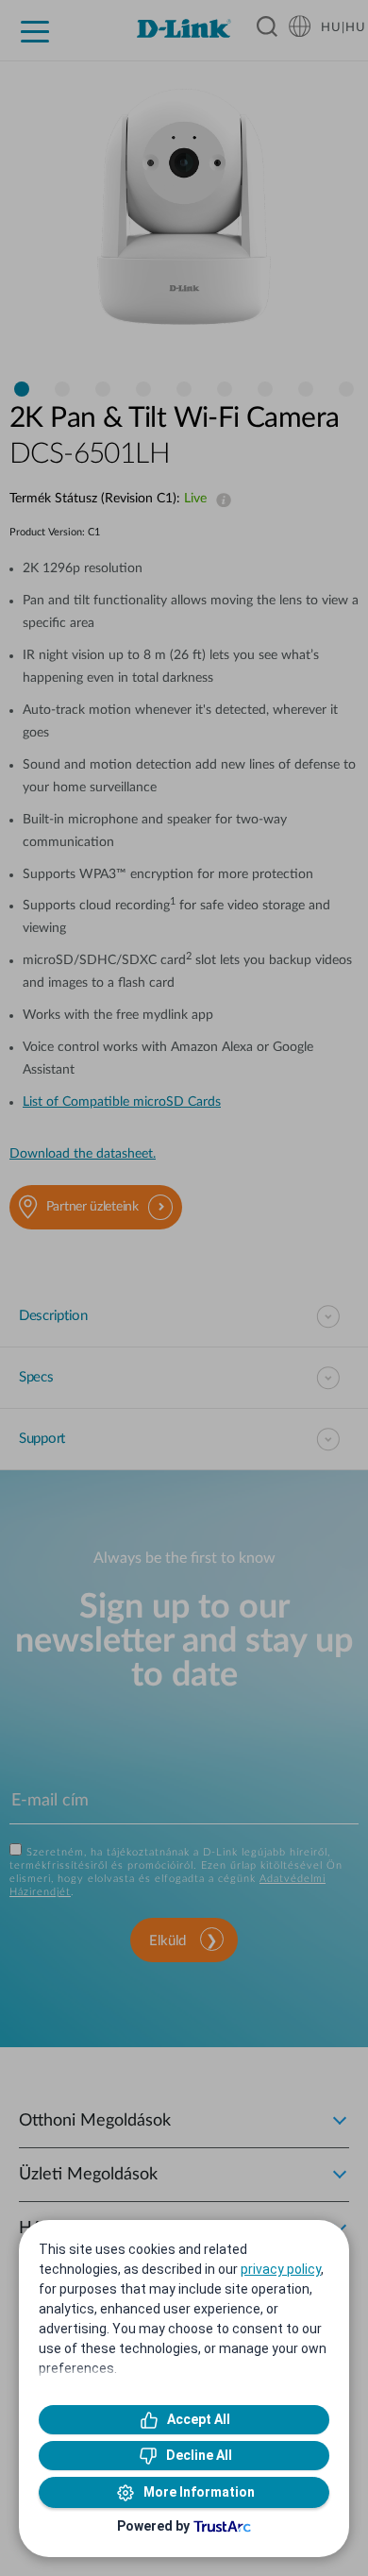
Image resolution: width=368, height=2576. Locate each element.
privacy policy (281, 2269)
